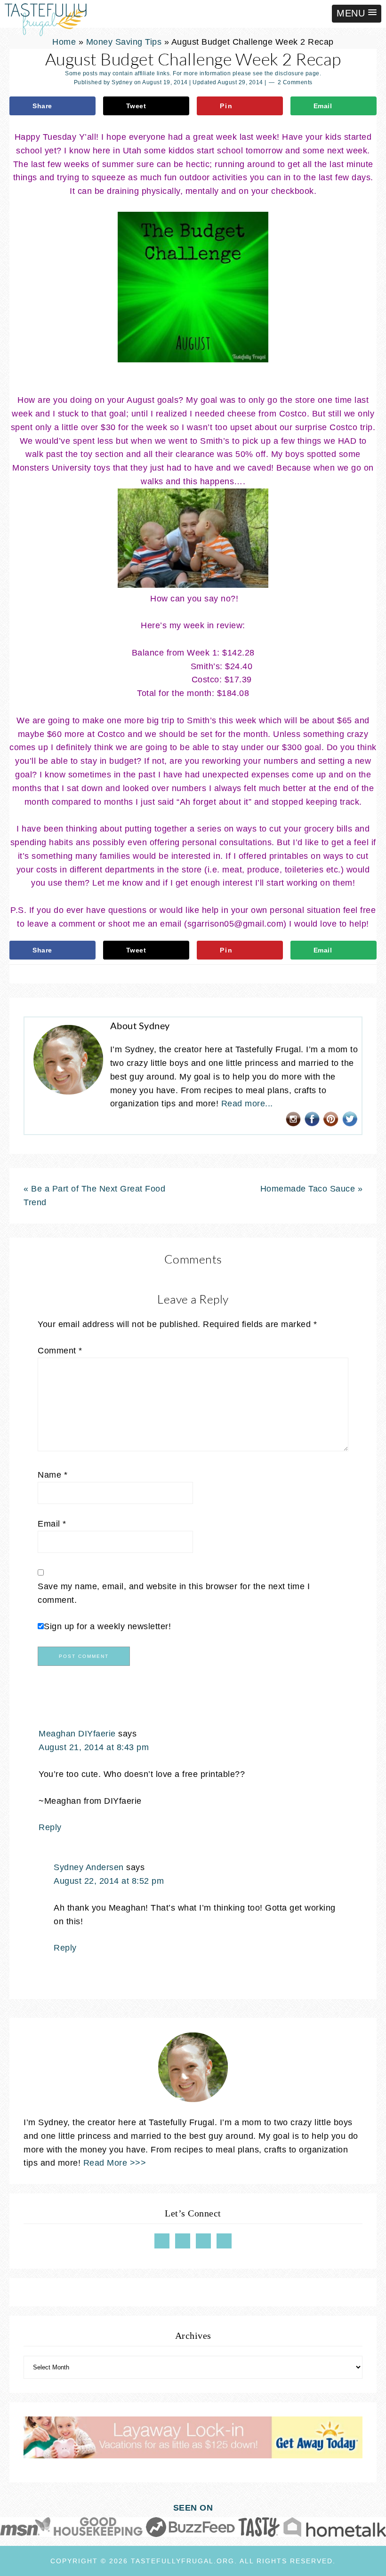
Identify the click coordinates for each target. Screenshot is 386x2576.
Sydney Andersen (89, 1867)
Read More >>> (115, 2163)
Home (64, 42)
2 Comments (295, 82)
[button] (357, 14)
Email (52, 1524)
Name (52, 1475)
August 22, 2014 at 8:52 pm (109, 1881)
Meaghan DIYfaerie (77, 1734)
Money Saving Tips (124, 42)
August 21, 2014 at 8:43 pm (94, 1747)
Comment (60, 1351)
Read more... (247, 1104)
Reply (50, 1827)
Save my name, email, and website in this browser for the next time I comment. (174, 1593)
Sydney (122, 82)
